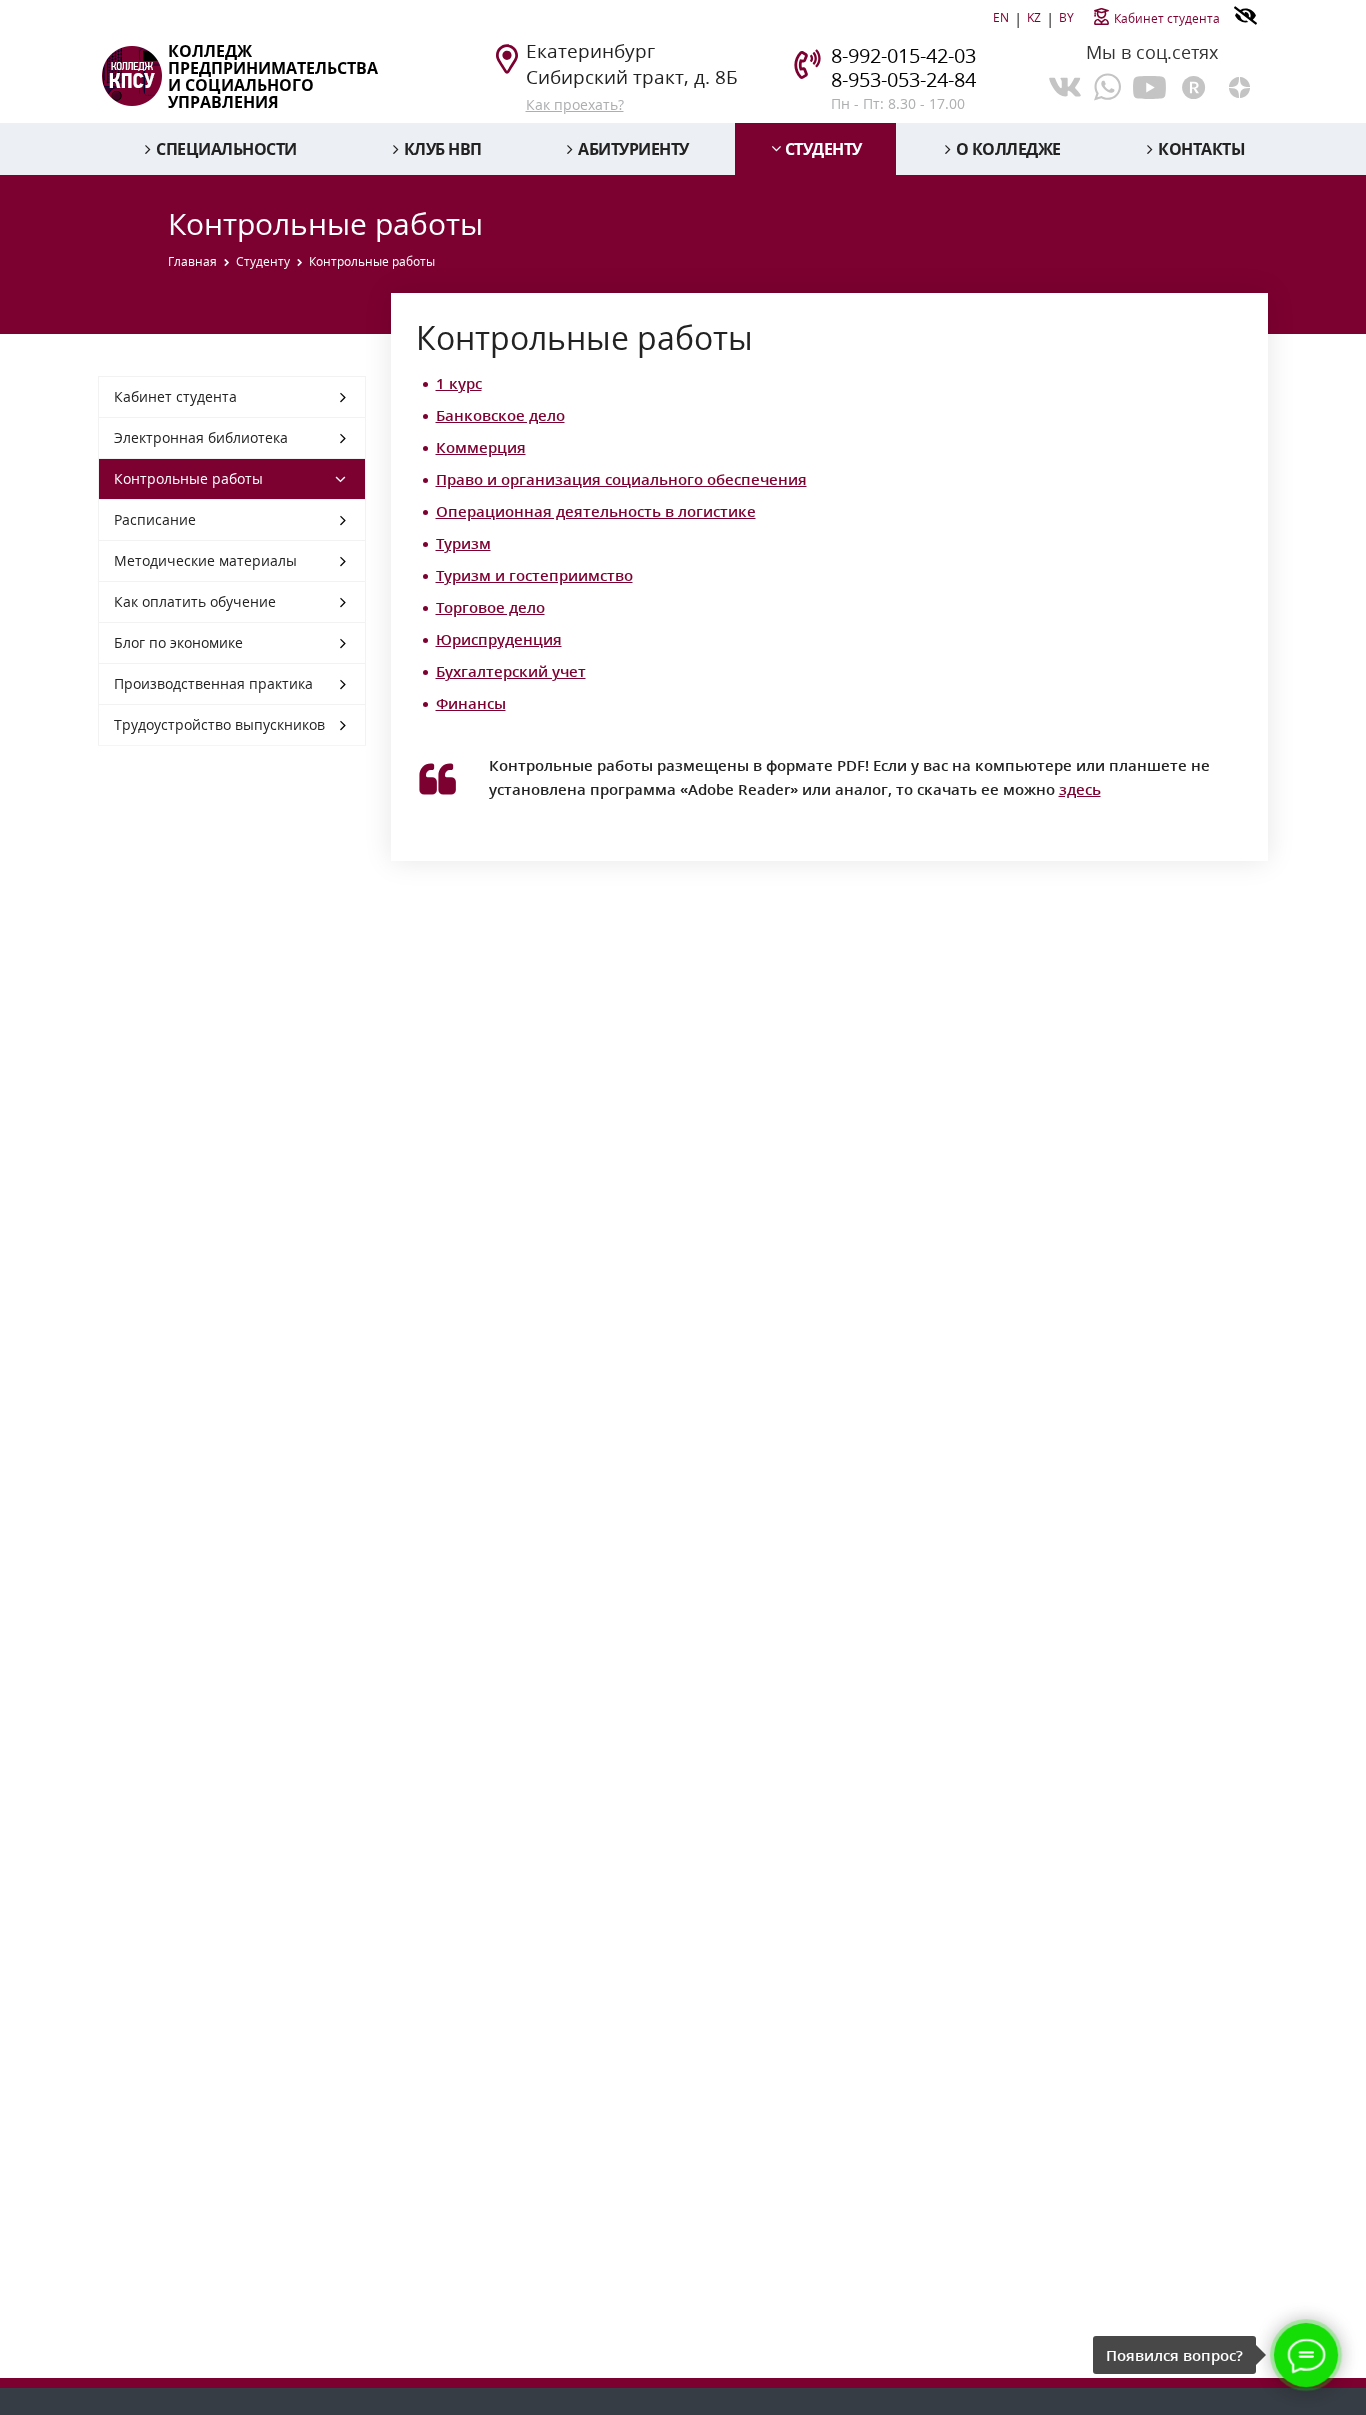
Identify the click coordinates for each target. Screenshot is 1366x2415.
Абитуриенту (633, 149)
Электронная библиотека (201, 437)
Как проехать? (575, 104)
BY (1066, 17)
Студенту (823, 149)
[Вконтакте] (1065, 86)
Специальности (226, 149)
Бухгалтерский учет (511, 671)
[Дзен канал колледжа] (1239, 85)
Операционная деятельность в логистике (596, 511)
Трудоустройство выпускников (219, 724)
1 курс (459, 383)
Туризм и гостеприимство (534, 575)
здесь (1080, 789)
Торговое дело (490, 607)
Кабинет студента (1167, 18)
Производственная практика (213, 683)
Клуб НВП (443, 149)
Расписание (155, 519)
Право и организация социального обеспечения (621, 479)
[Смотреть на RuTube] (1194, 85)
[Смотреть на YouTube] (1149, 85)
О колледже (1008, 149)
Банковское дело (500, 415)
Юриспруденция (499, 639)
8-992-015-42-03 (903, 55)
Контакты (1201, 149)
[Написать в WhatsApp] (1107, 86)
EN (1001, 17)
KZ (1034, 17)
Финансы (471, 703)
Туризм (463, 543)
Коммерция (481, 447)
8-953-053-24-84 (903, 79)
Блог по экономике (178, 642)
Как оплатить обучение (195, 601)
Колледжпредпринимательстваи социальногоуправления (273, 76)
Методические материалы (205, 560)
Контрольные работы (188, 478)
